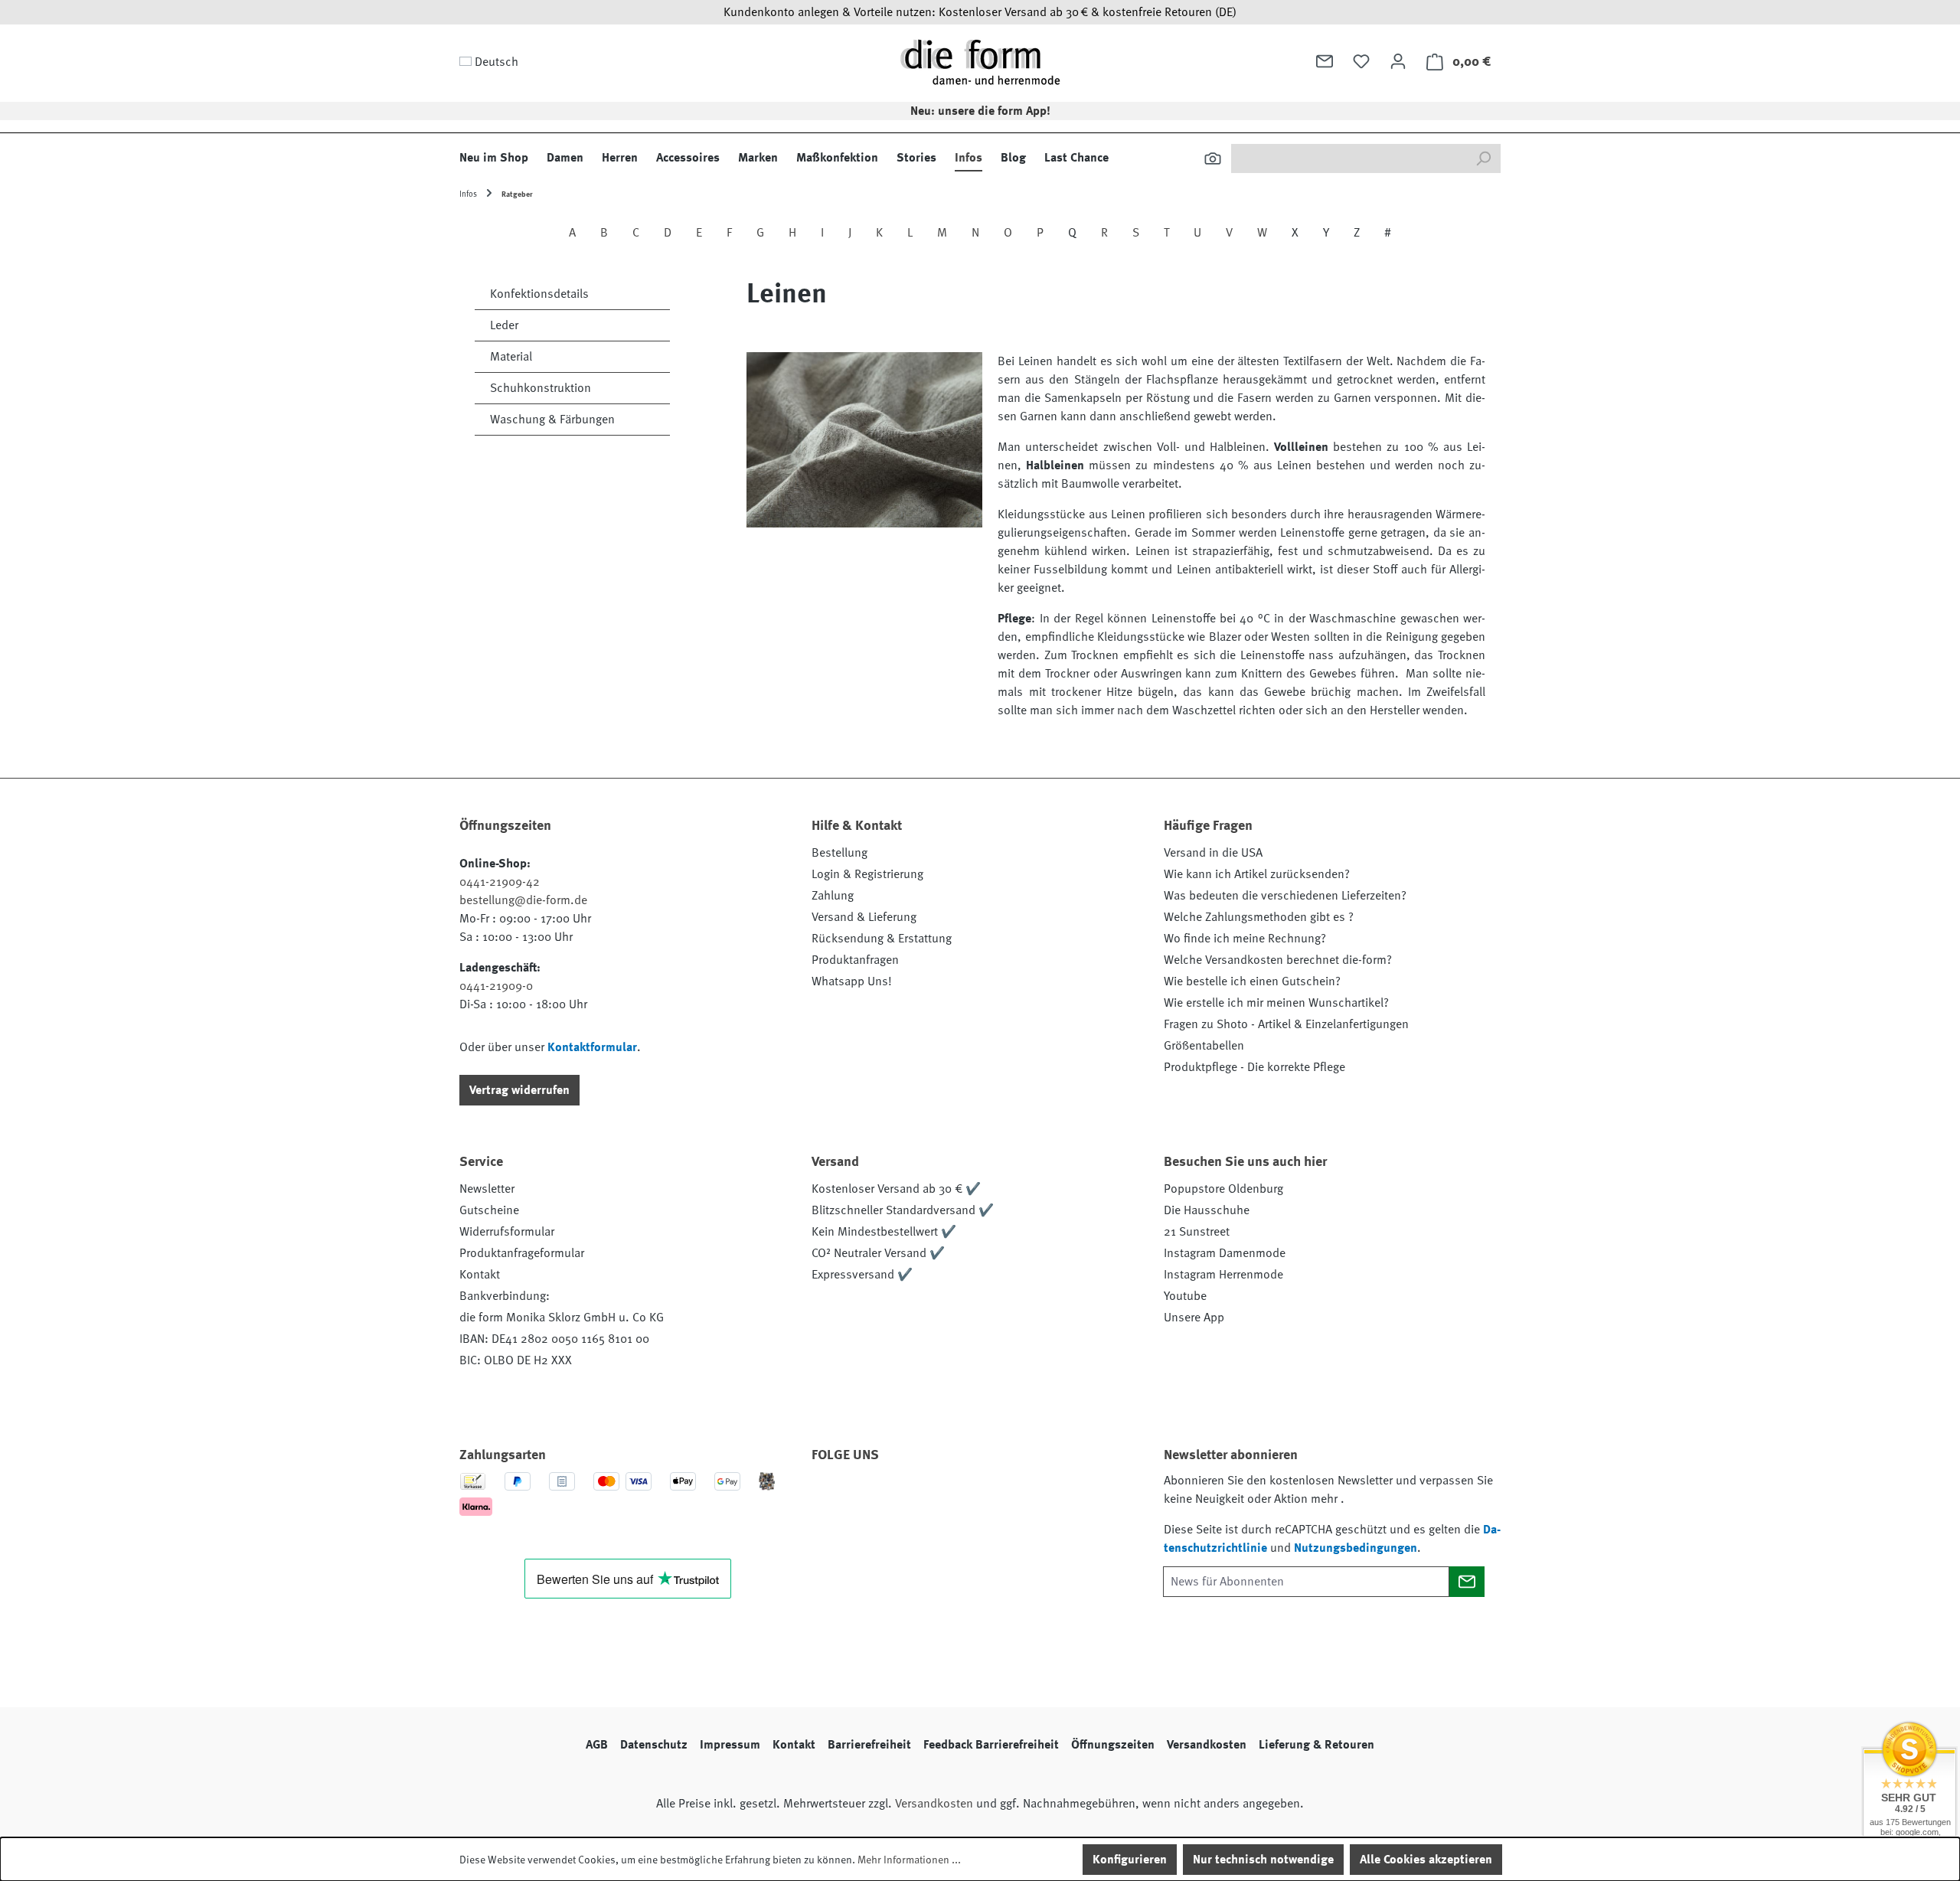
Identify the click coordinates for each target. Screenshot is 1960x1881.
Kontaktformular (592, 1047)
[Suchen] (1213, 158)
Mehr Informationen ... (909, 1860)
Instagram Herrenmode (1223, 1275)
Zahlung (833, 896)
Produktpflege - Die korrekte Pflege (1254, 1067)
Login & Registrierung (867, 874)
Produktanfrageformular (522, 1253)
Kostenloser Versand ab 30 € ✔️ (896, 1189)
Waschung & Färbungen (552, 420)
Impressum (730, 1745)
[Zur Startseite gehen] (980, 62)
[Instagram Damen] (955, 1498)
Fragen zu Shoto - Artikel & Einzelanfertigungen (1286, 1024)
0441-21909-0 (496, 986)
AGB (597, 1745)
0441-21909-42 (500, 882)
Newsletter (487, 1189)
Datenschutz (654, 1745)
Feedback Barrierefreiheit (991, 1745)
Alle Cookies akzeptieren (1426, 1860)
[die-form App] (1037, 1498)
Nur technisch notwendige (1263, 1860)
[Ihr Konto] (1398, 61)
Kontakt (480, 1275)
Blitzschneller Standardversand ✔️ (903, 1210)
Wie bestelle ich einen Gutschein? (1252, 981)
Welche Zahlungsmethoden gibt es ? (1259, 917)
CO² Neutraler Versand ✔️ (878, 1253)
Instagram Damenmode (1225, 1253)
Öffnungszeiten (1113, 1745)
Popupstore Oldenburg (1223, 1189)
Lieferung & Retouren (1316, 1745)
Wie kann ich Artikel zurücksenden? (1257, 874)
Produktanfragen (855, 960)
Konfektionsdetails (539, 294)
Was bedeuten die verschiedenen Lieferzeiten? (1285, 896)
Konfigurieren (1130, 1860)
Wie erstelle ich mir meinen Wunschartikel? (1276, 1003)
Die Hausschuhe (1207, 1210)
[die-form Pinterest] (872, 1498)
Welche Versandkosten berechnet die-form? (1278, 960)
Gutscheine (489, 1210)
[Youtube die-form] (996, 1498)
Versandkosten (1207, 1745)
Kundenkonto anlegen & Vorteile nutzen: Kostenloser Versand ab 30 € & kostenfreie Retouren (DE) (980, 12)
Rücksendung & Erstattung (882, 939)
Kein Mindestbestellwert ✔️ (884, 1232)
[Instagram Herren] (913, 1498)
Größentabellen (1204, 1046)
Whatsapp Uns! (852, 981)
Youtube (1185, 1296)
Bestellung (840, 853)
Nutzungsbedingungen (1356, 1548)
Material (511, 357)
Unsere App (1194, 1318)
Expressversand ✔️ (862, 1275)
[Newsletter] (1325, 61)
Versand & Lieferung (864, 917)
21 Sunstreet (1197, 1232)
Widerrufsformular (507, 1232)
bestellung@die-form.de (523, 900)
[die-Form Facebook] (831, 1498)
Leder (504, 325)
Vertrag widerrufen (519, 1090)
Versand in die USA (1213, 853)
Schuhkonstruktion (541, 388)
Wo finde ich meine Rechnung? (1245, 939)
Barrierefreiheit (869, 1745)
